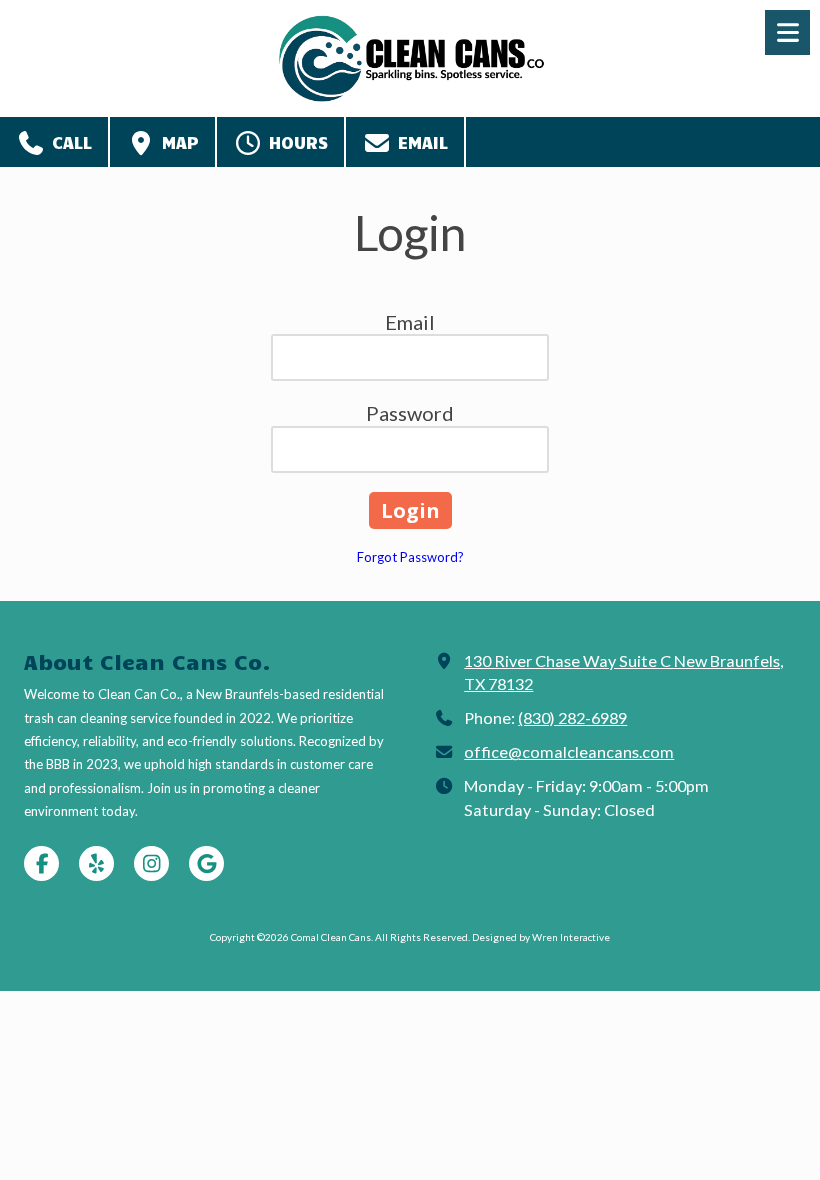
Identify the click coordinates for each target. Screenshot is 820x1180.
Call (69, 142)
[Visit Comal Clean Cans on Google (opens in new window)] (206, 863)
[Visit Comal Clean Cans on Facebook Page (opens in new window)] (41, 863)
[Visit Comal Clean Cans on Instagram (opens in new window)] (151, 863)
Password (410, 413)
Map (177, 142)
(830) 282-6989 (572, 717)
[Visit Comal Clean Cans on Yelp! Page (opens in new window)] (96, 863)
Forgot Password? (410, 557)
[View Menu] (787, 32)
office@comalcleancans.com (569, 751)
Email (420, 142)
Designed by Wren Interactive (541, 937)
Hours (295, 142)
